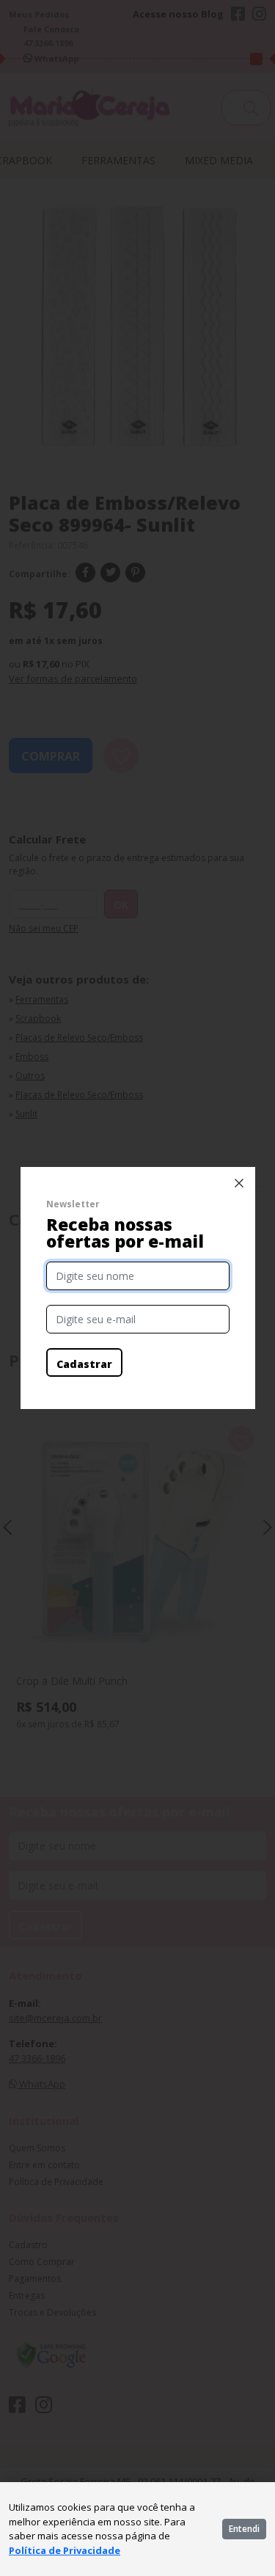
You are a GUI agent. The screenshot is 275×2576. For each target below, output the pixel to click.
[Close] (239, 1183)
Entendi (244, 2529)
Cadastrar (84, 1364)
